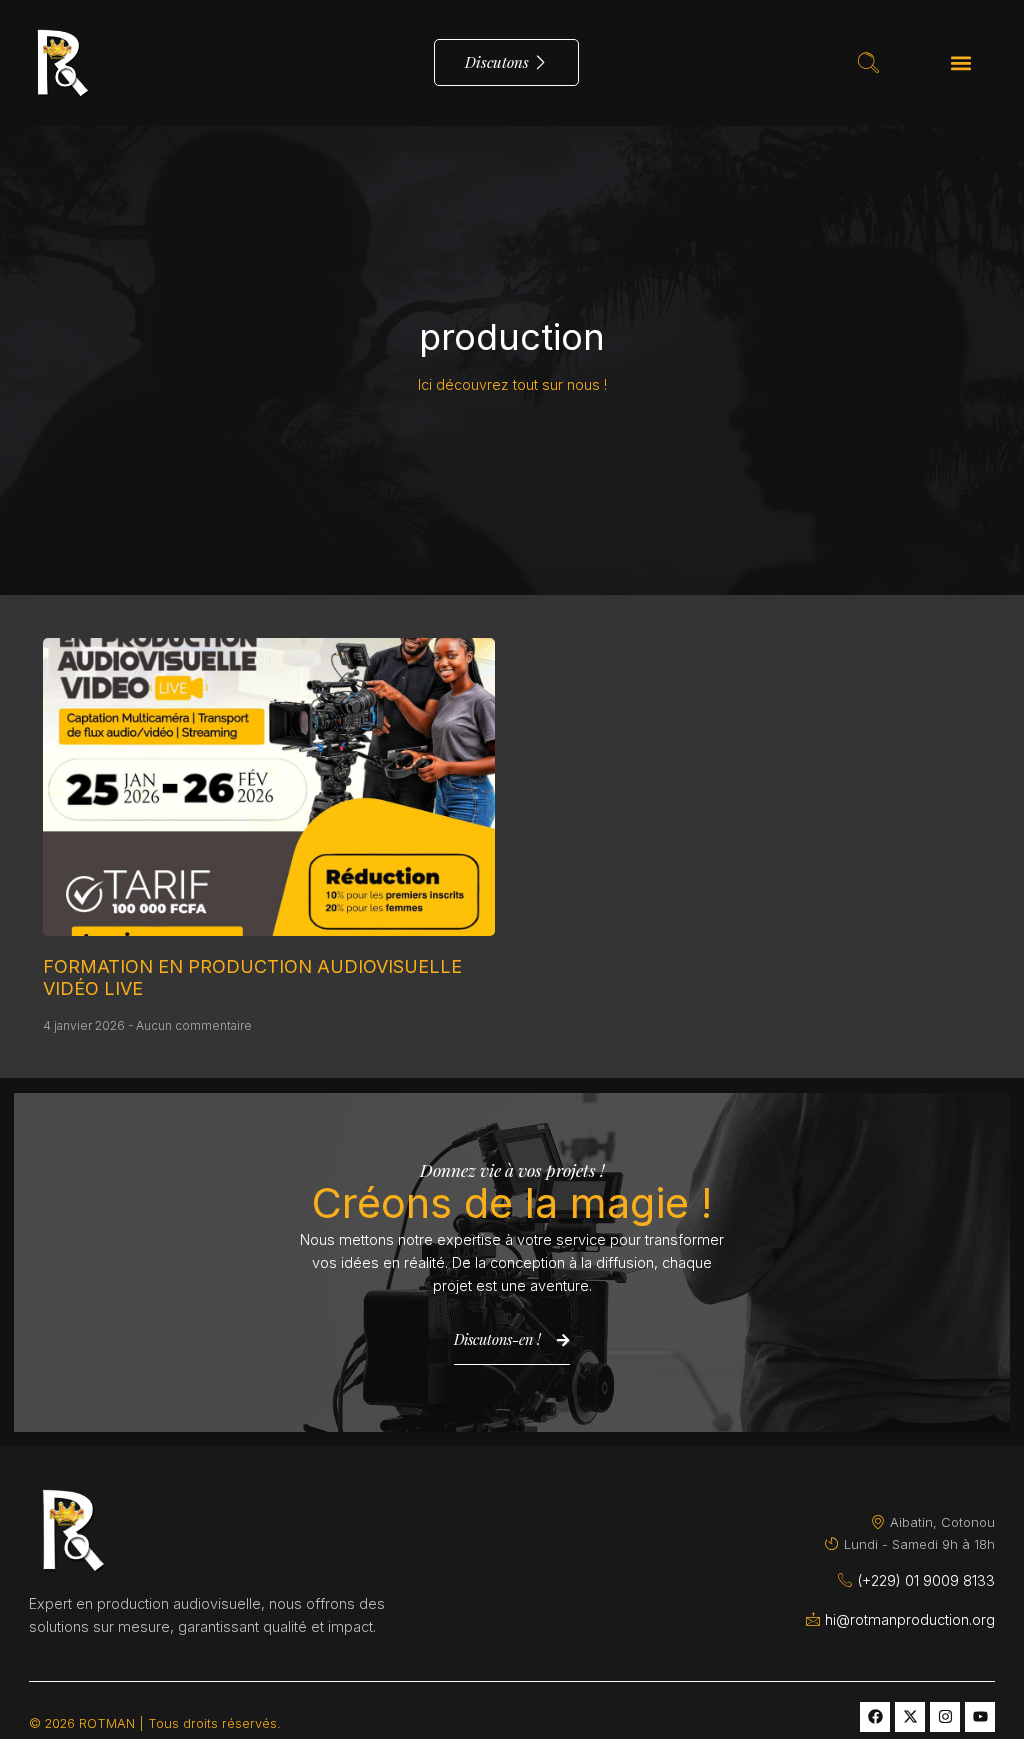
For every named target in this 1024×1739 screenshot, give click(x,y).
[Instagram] (945, 1717)
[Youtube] (980, 1717)
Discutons (497, 62)
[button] (961, 62)
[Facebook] (875, 1717)
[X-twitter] (910, 1717)
